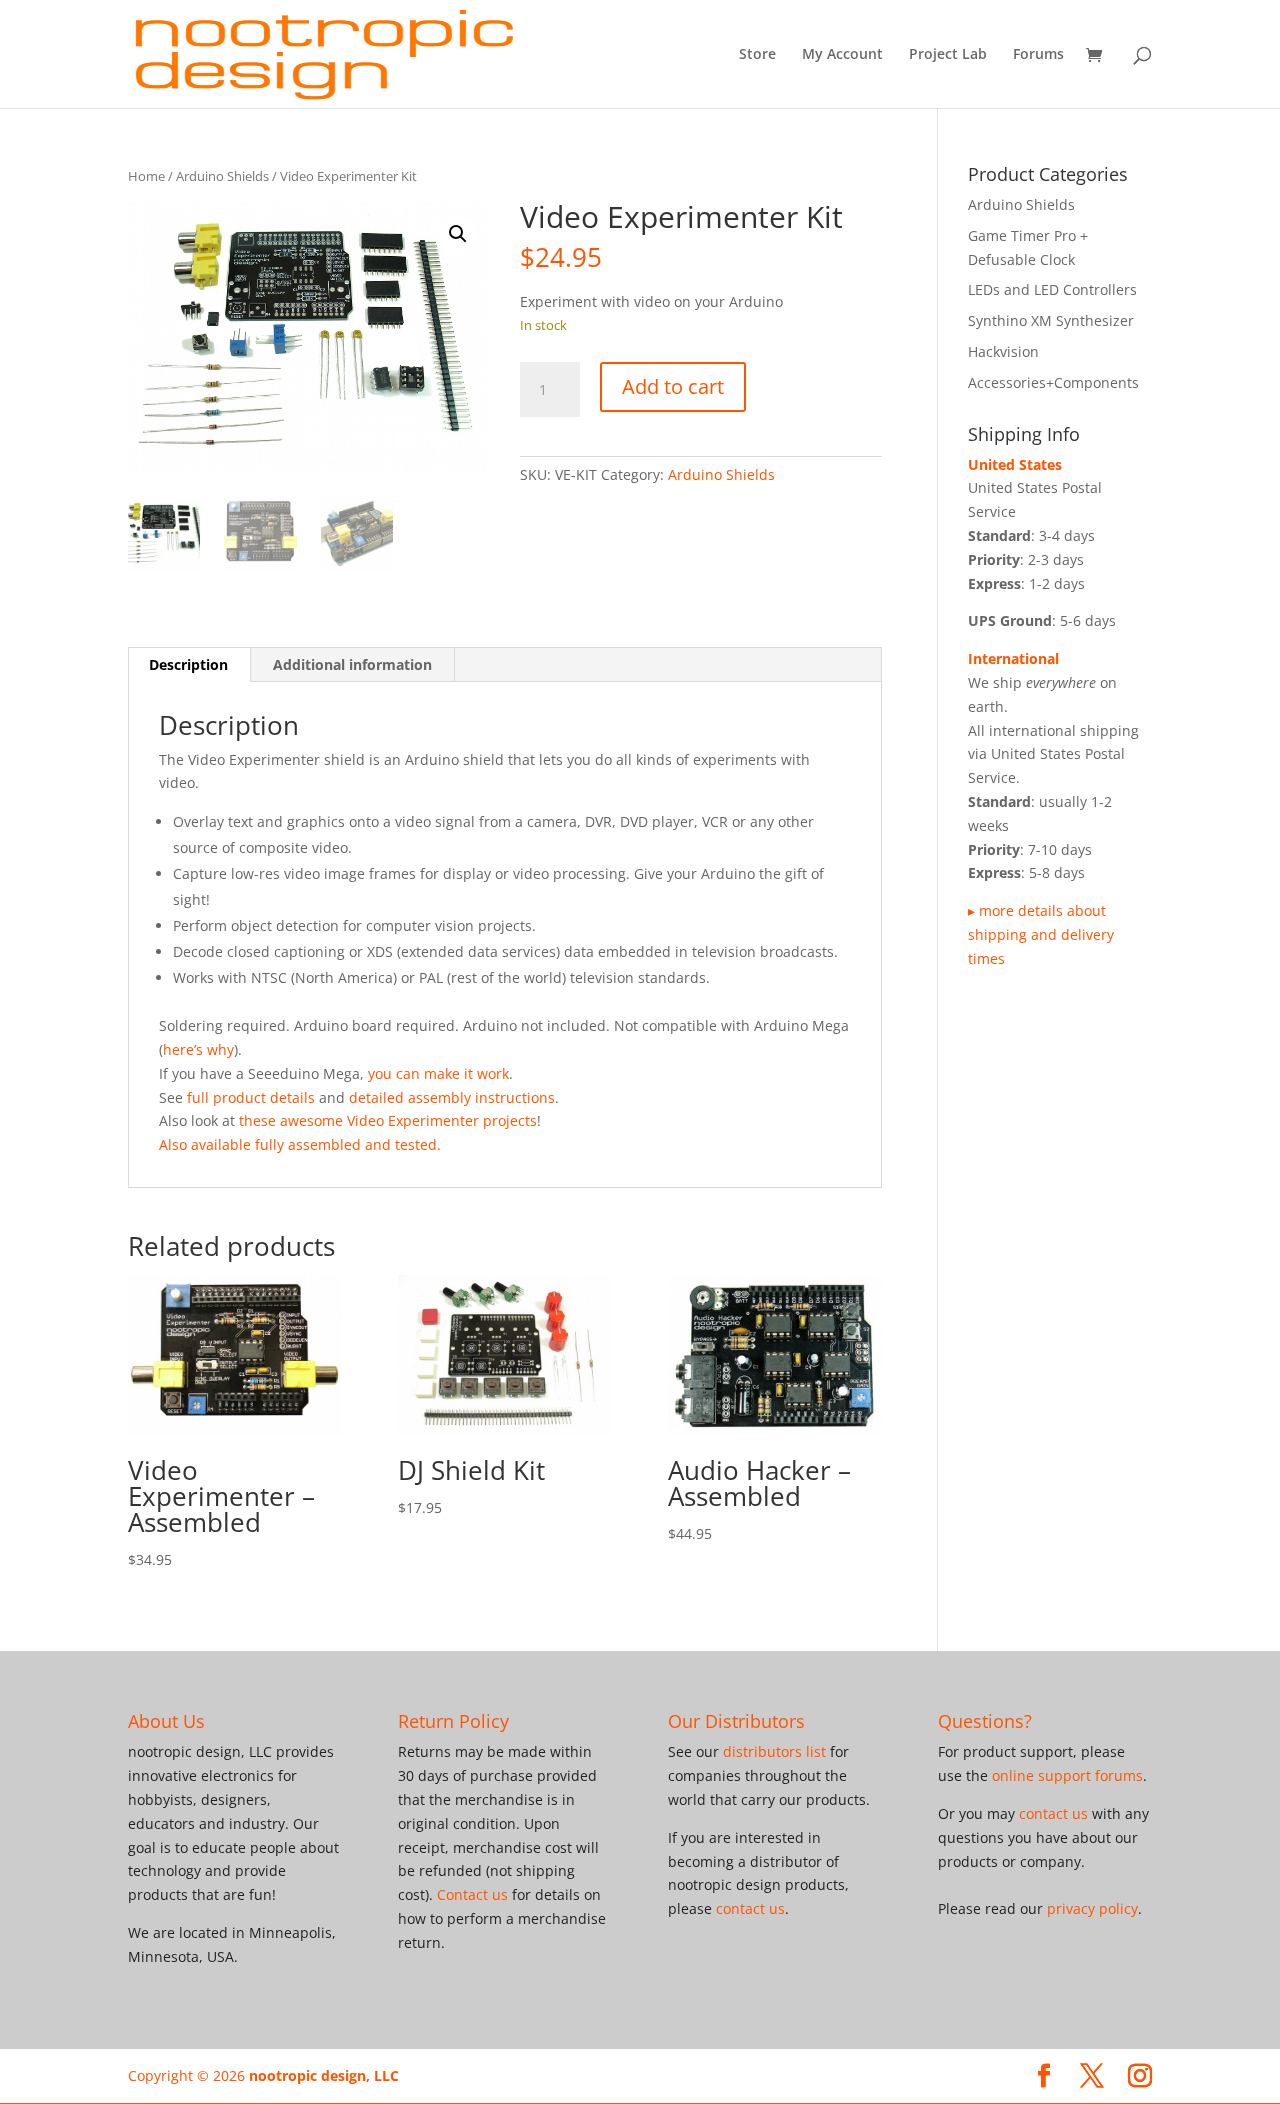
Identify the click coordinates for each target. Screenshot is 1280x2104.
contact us (750, 1908)
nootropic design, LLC (324, 2075)
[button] (458, 234)
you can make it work (438, 1073)
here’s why (198, 1049)
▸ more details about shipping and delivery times (1041, 934)
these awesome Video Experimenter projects (388, 1120)
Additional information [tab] (352, 664)
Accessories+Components (1053, 382)
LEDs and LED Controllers (1052, 289)
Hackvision (1003, 351)
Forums (1038, 55)
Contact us (472, 1894)
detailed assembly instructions (452, 1097)
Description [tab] (188, 664)
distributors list (774, 1751)
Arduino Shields (222, 176)
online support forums (1067, 1775)
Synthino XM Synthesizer (1051, 320)
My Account (842, 55)
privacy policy (1092, 1908)
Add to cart (673, 386)
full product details (251, 1097)
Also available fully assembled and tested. (300, 1144)
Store (757, 55)
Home (146, 176)
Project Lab (948, 55)
